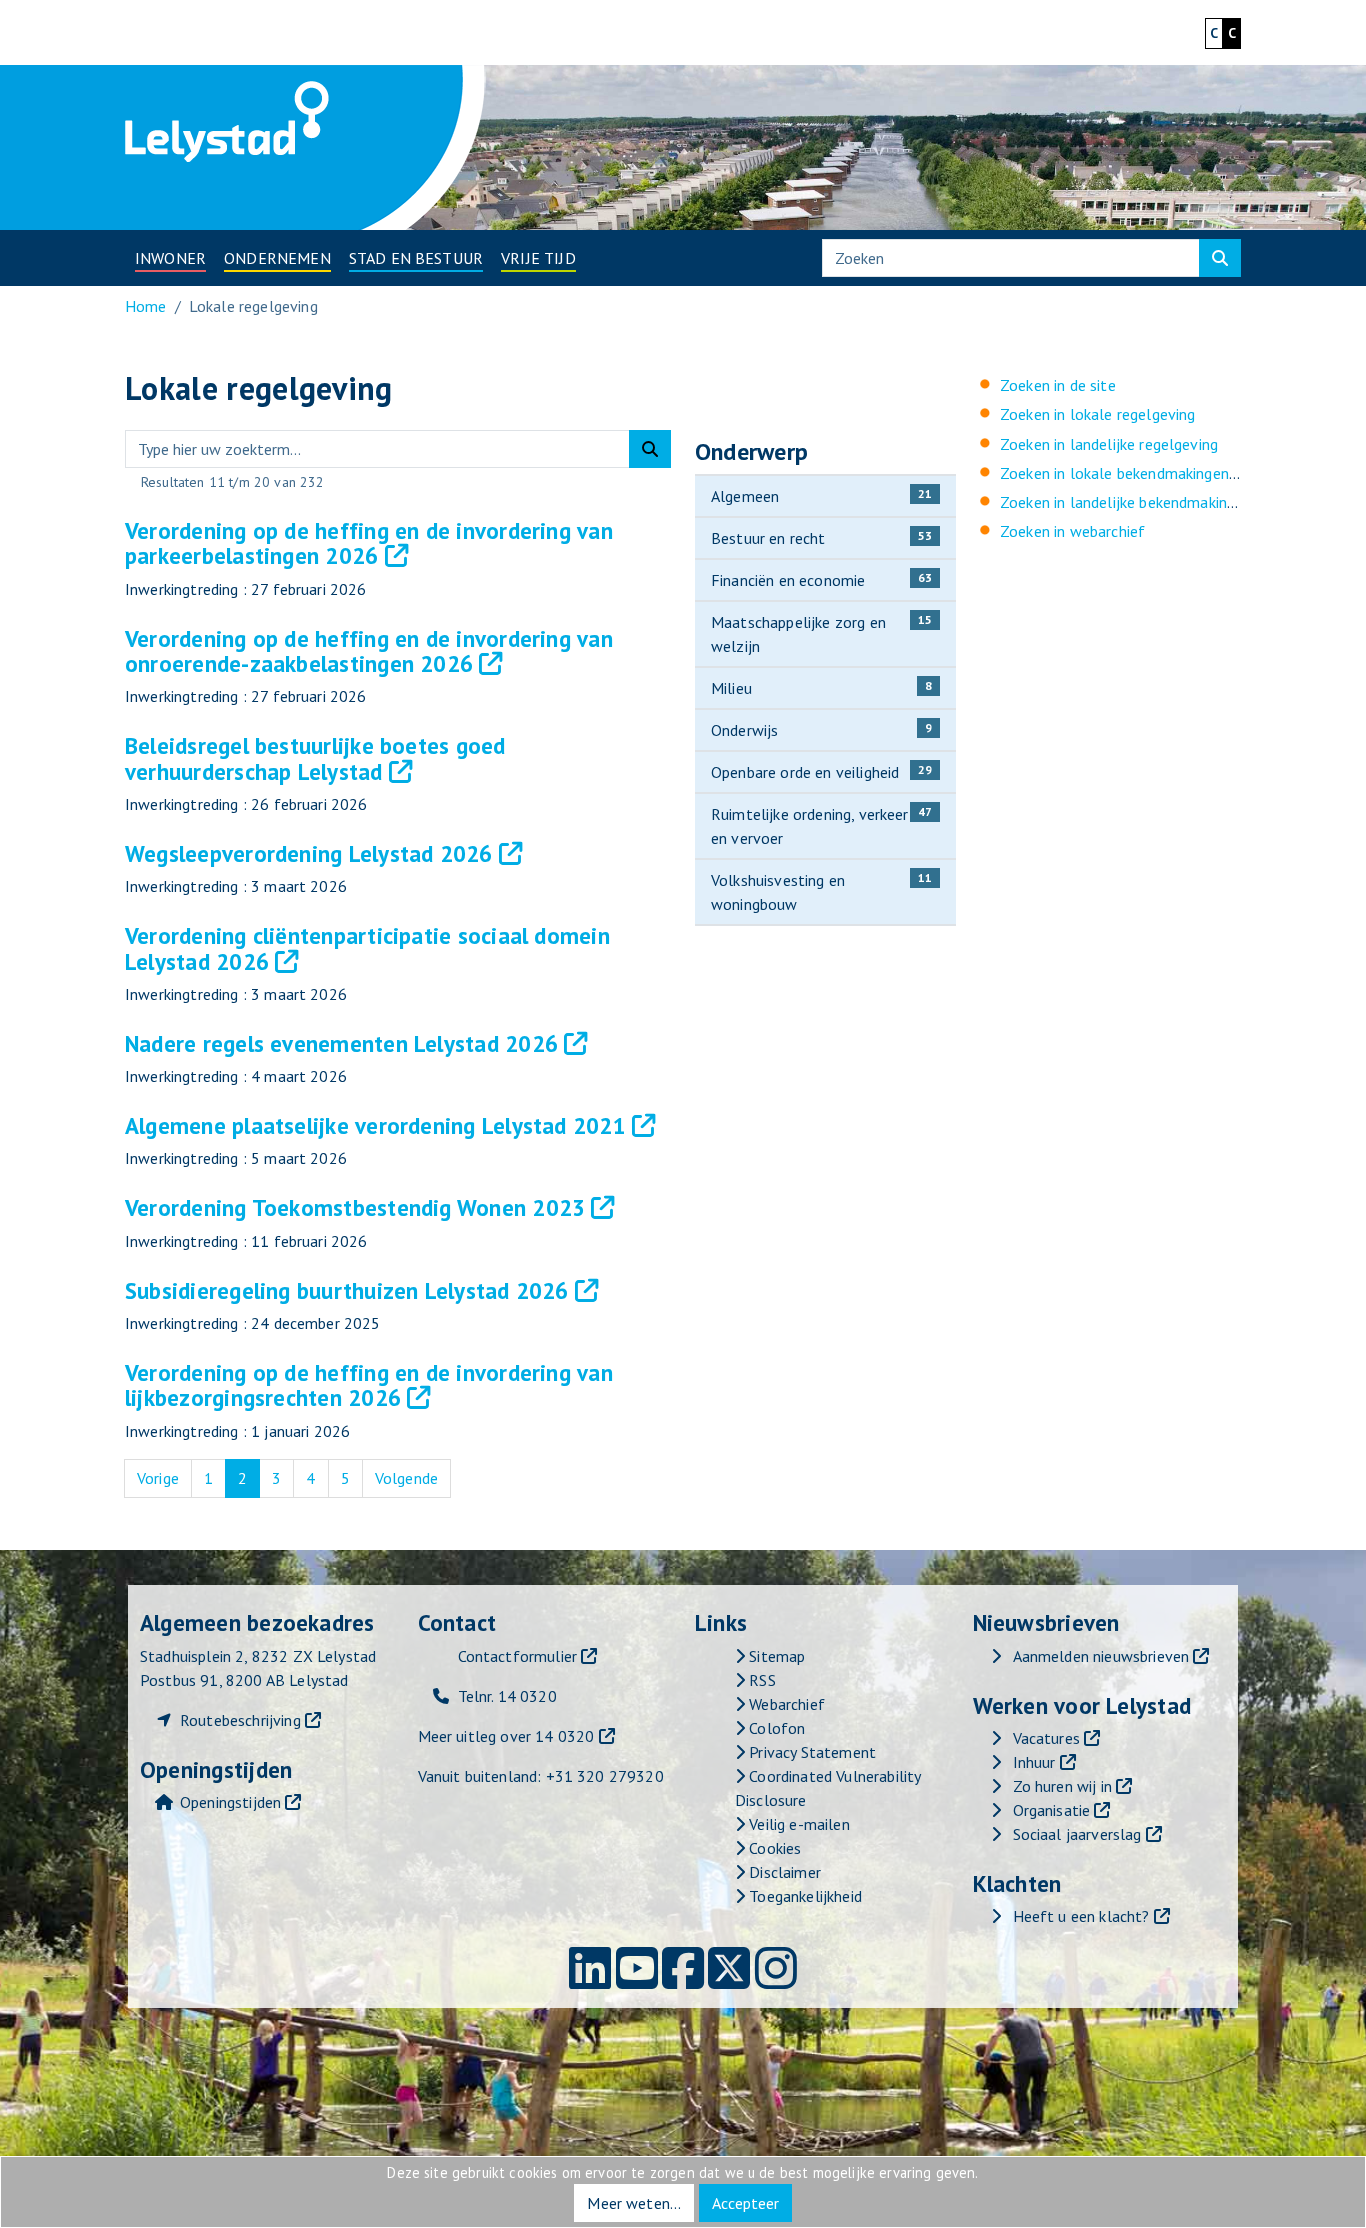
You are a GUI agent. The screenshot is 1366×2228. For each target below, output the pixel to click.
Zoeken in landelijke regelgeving (1109, 444)
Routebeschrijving (240, 1720)
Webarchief (785, 1704)
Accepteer (745, 2203)
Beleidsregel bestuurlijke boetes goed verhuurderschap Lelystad (315, 758)
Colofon (775, 1728)
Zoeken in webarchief (1072, 531)
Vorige (164, 1477)
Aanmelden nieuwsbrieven (1101, 1656)
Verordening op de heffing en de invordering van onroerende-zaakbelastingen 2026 (369, 651)
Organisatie (1052, 1810)
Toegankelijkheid (803, 1896)
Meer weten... (634, 2203)
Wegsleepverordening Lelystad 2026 (309, 853)
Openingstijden (230, 1802)
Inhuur (1034, 1762)
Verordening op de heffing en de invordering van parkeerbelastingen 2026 (369, 543)
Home (146, 306)
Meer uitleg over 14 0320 (506, 1736)
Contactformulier (518, 1656)
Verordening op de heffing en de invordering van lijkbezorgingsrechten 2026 (369, 1385)
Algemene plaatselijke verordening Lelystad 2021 (375, 1125)
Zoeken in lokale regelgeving (1097, 414)
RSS (760, 1680)
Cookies (773, 1848)
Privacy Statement (810, 1752)
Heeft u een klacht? (1081, 1916)
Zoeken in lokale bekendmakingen (1114, 473)
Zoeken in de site (1058, 385)
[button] (170, 258)
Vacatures (1046, 1738)
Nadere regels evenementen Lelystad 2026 (341, 1043)
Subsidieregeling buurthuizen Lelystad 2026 (347, 1290)
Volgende (413, 1477)
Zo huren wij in (1062, 1786)
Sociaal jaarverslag (1077, 1834)
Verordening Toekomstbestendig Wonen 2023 (355, 1207)
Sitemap (775, 1656)
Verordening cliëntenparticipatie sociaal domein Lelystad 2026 (367, 948)
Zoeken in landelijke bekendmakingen (1126, 502)
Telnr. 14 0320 (507, 1696)
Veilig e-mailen (797, 1824)
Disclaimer (783, 1872)
